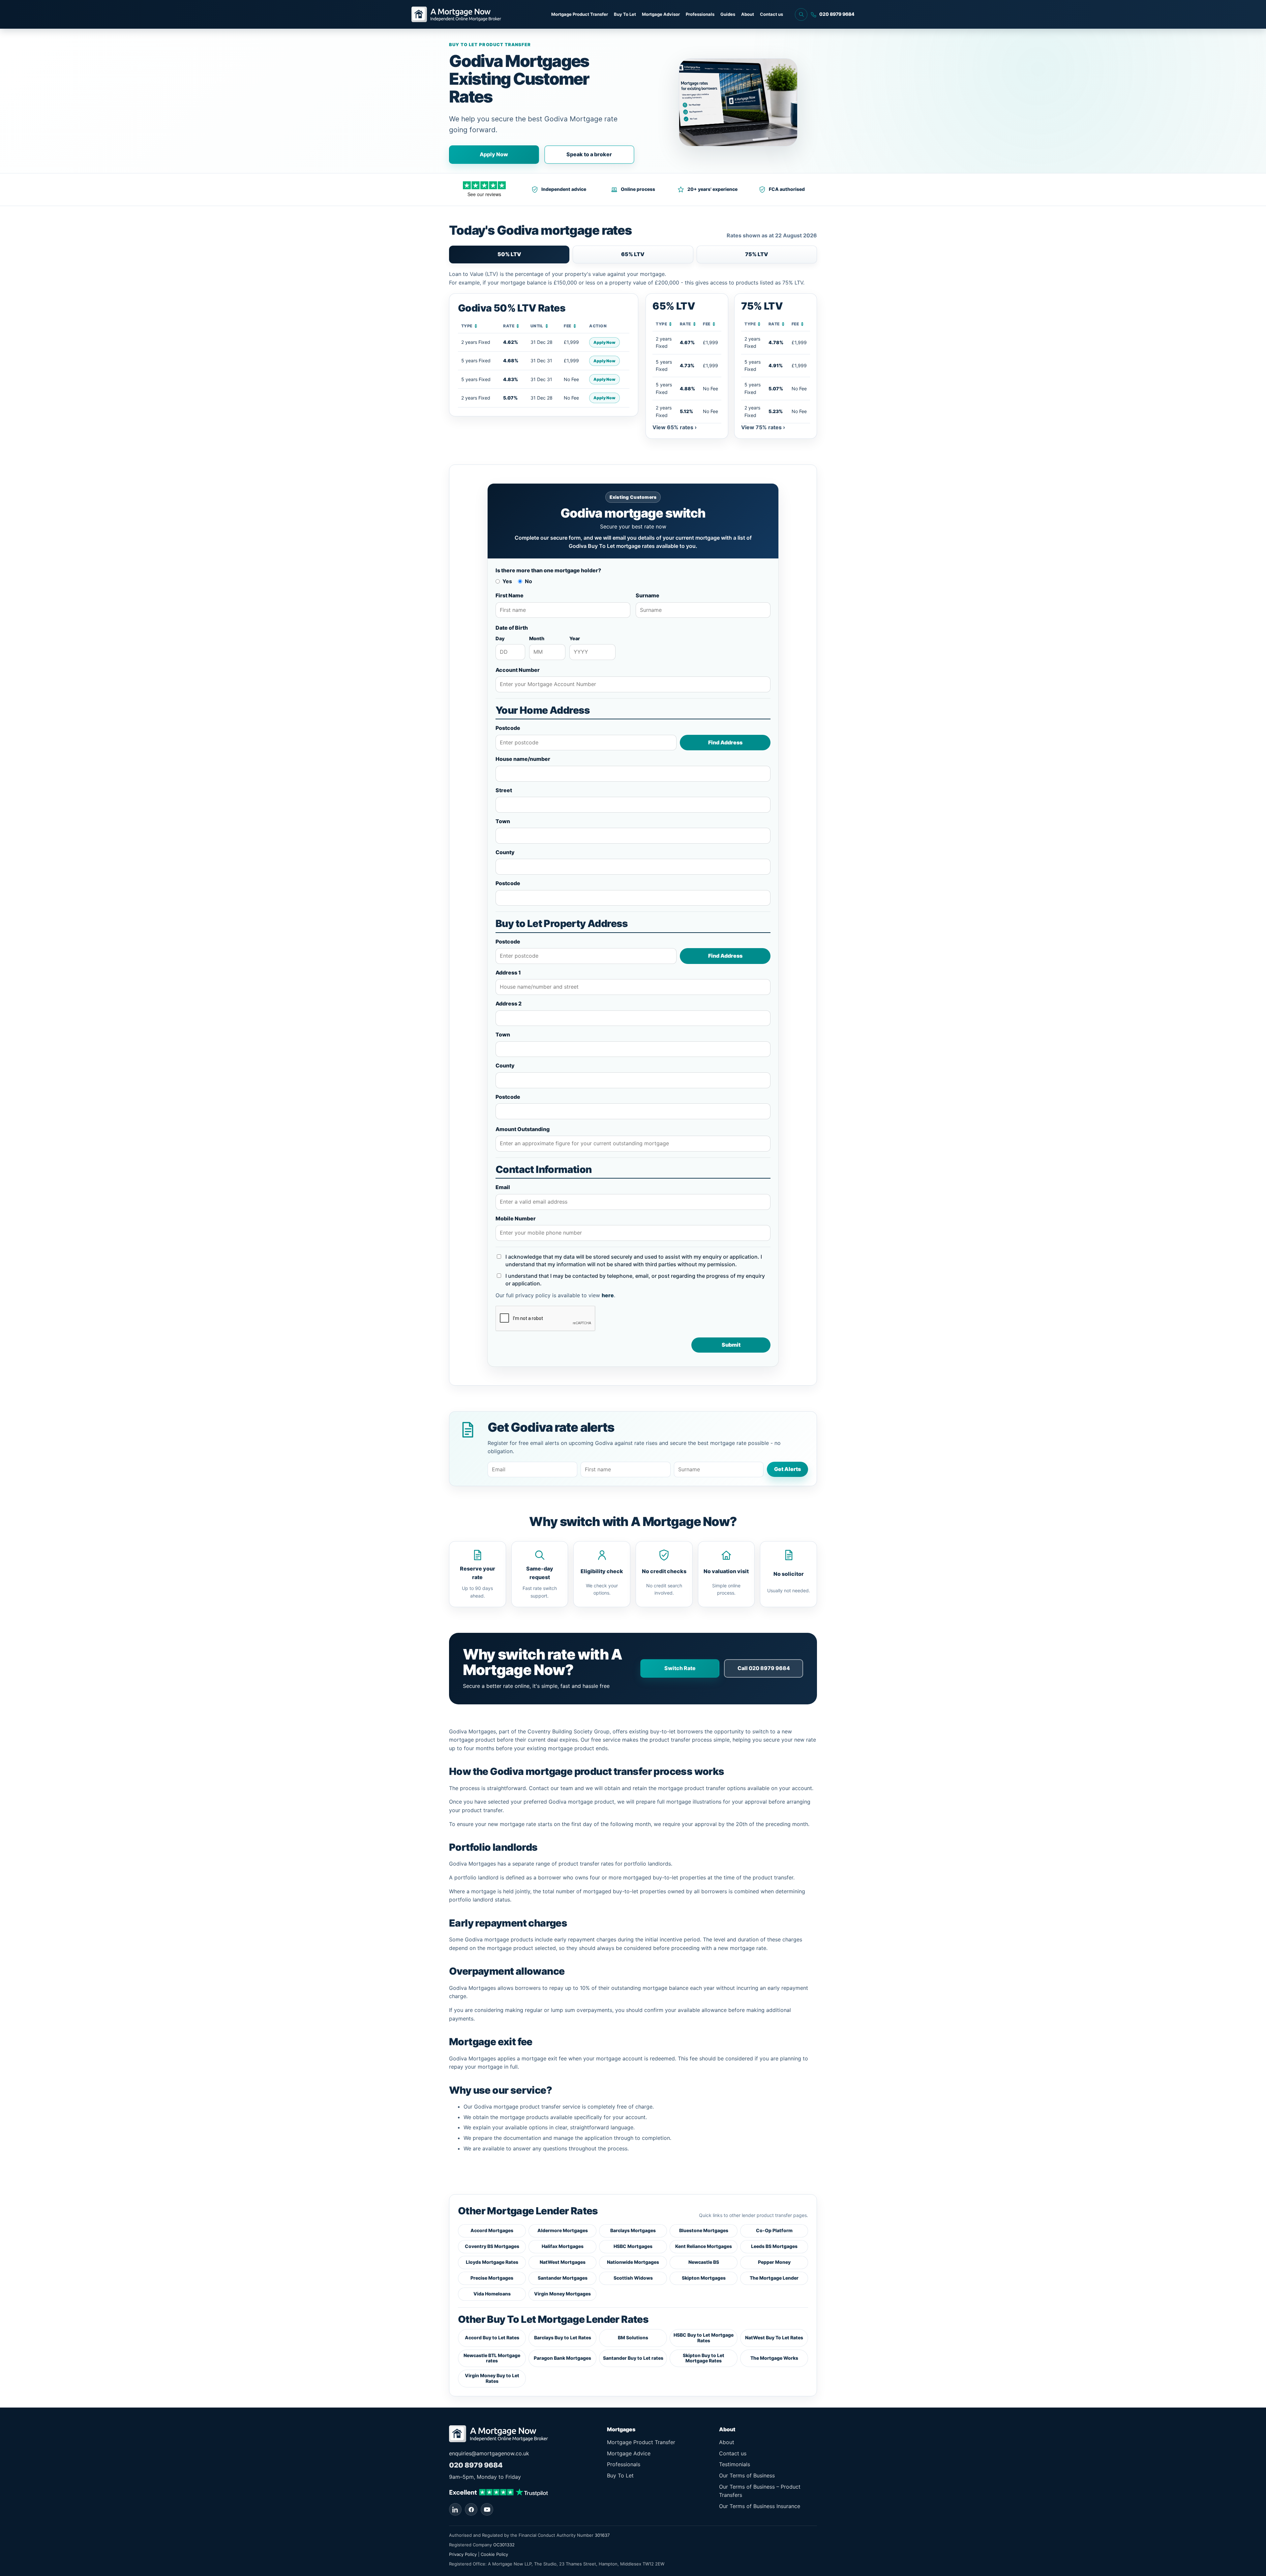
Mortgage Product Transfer (580, 14)
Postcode (508, 728)
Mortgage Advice (629, 2453)
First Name (510, 595)
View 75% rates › (763, 427)
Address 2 (509, 1003)
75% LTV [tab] (757, 254)
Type (469, 326)
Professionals (700, 14)
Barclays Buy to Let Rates (563, 2337)
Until (540, 326)
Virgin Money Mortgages (562, 2294)
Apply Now (494, 154)
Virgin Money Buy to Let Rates (492, 2378)
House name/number (523, 759)
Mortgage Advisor (661, 14)
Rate (511, 326)
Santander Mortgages (563, 2278)
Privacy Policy (463, 2554)
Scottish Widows (633, 2278)
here (608, 1295)
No (528, 581)
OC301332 (504, 2545)
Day (500, 638)
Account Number (518, 670)
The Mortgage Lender (774, 2278)
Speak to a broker (589, 154)
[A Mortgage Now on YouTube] (487, 2509)
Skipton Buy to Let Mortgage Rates (704, 2358)
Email (503, 1187)
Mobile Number (516, 1218)
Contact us (771, 14)
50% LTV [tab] (509, 254)
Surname (648, 595)
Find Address (725, 742)
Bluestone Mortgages (704, 2230)
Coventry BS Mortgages (492, 2246)
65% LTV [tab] (633, 254)
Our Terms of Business (747, 2475)
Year (575, 638)
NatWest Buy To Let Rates (774, 2337)
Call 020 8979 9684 (764, 1668)
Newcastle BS (704, 2262)
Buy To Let (625, 14)
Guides (728, 14)
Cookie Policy (494, 2554)
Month (537, 638)
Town (503, 821)
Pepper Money (774, 2262)
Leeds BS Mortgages (774, 2246)
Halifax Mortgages (563, 2246)
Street (504, 790)
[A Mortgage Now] (456, 14)
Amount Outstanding (523, 1129)
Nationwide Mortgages (633, 2262)
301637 (602, 2535)
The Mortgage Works (774, 2358)
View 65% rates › (675, 427)
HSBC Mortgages (633, 2246)
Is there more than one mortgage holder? (548, 570)
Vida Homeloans (492, 2294)
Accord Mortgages (492, 2230)
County (505, 852)
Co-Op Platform (774, 2230)
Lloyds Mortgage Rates (492, 2262)
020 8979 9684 (476, 2465)
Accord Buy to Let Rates (492, 2337)
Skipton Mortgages (704, 2278)
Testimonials (735, 2464)
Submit (731, 1345)
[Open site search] (801, 15)
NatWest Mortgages (563, 2262)
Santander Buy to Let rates (633, 2358)
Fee (570, 326)
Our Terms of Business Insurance (760, 2506)
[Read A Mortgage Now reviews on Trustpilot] (498, 2491)
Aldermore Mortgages (563, 2230)
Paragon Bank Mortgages (562, 2358)
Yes (507, 581)
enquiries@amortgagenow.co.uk (489, 2453)
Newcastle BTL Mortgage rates (492, 2358)
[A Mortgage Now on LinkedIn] (455, 2509)
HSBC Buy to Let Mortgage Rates (704, 2338)
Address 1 (508, 973)
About (748, 14)
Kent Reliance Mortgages (704, 2246)
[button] (687, 366)
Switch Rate (680, 1668)
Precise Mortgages (492, 2278)
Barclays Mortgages (633, 2230)
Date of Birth (512, 628)
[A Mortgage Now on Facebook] (471, 2509)
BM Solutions (633, 2337)
